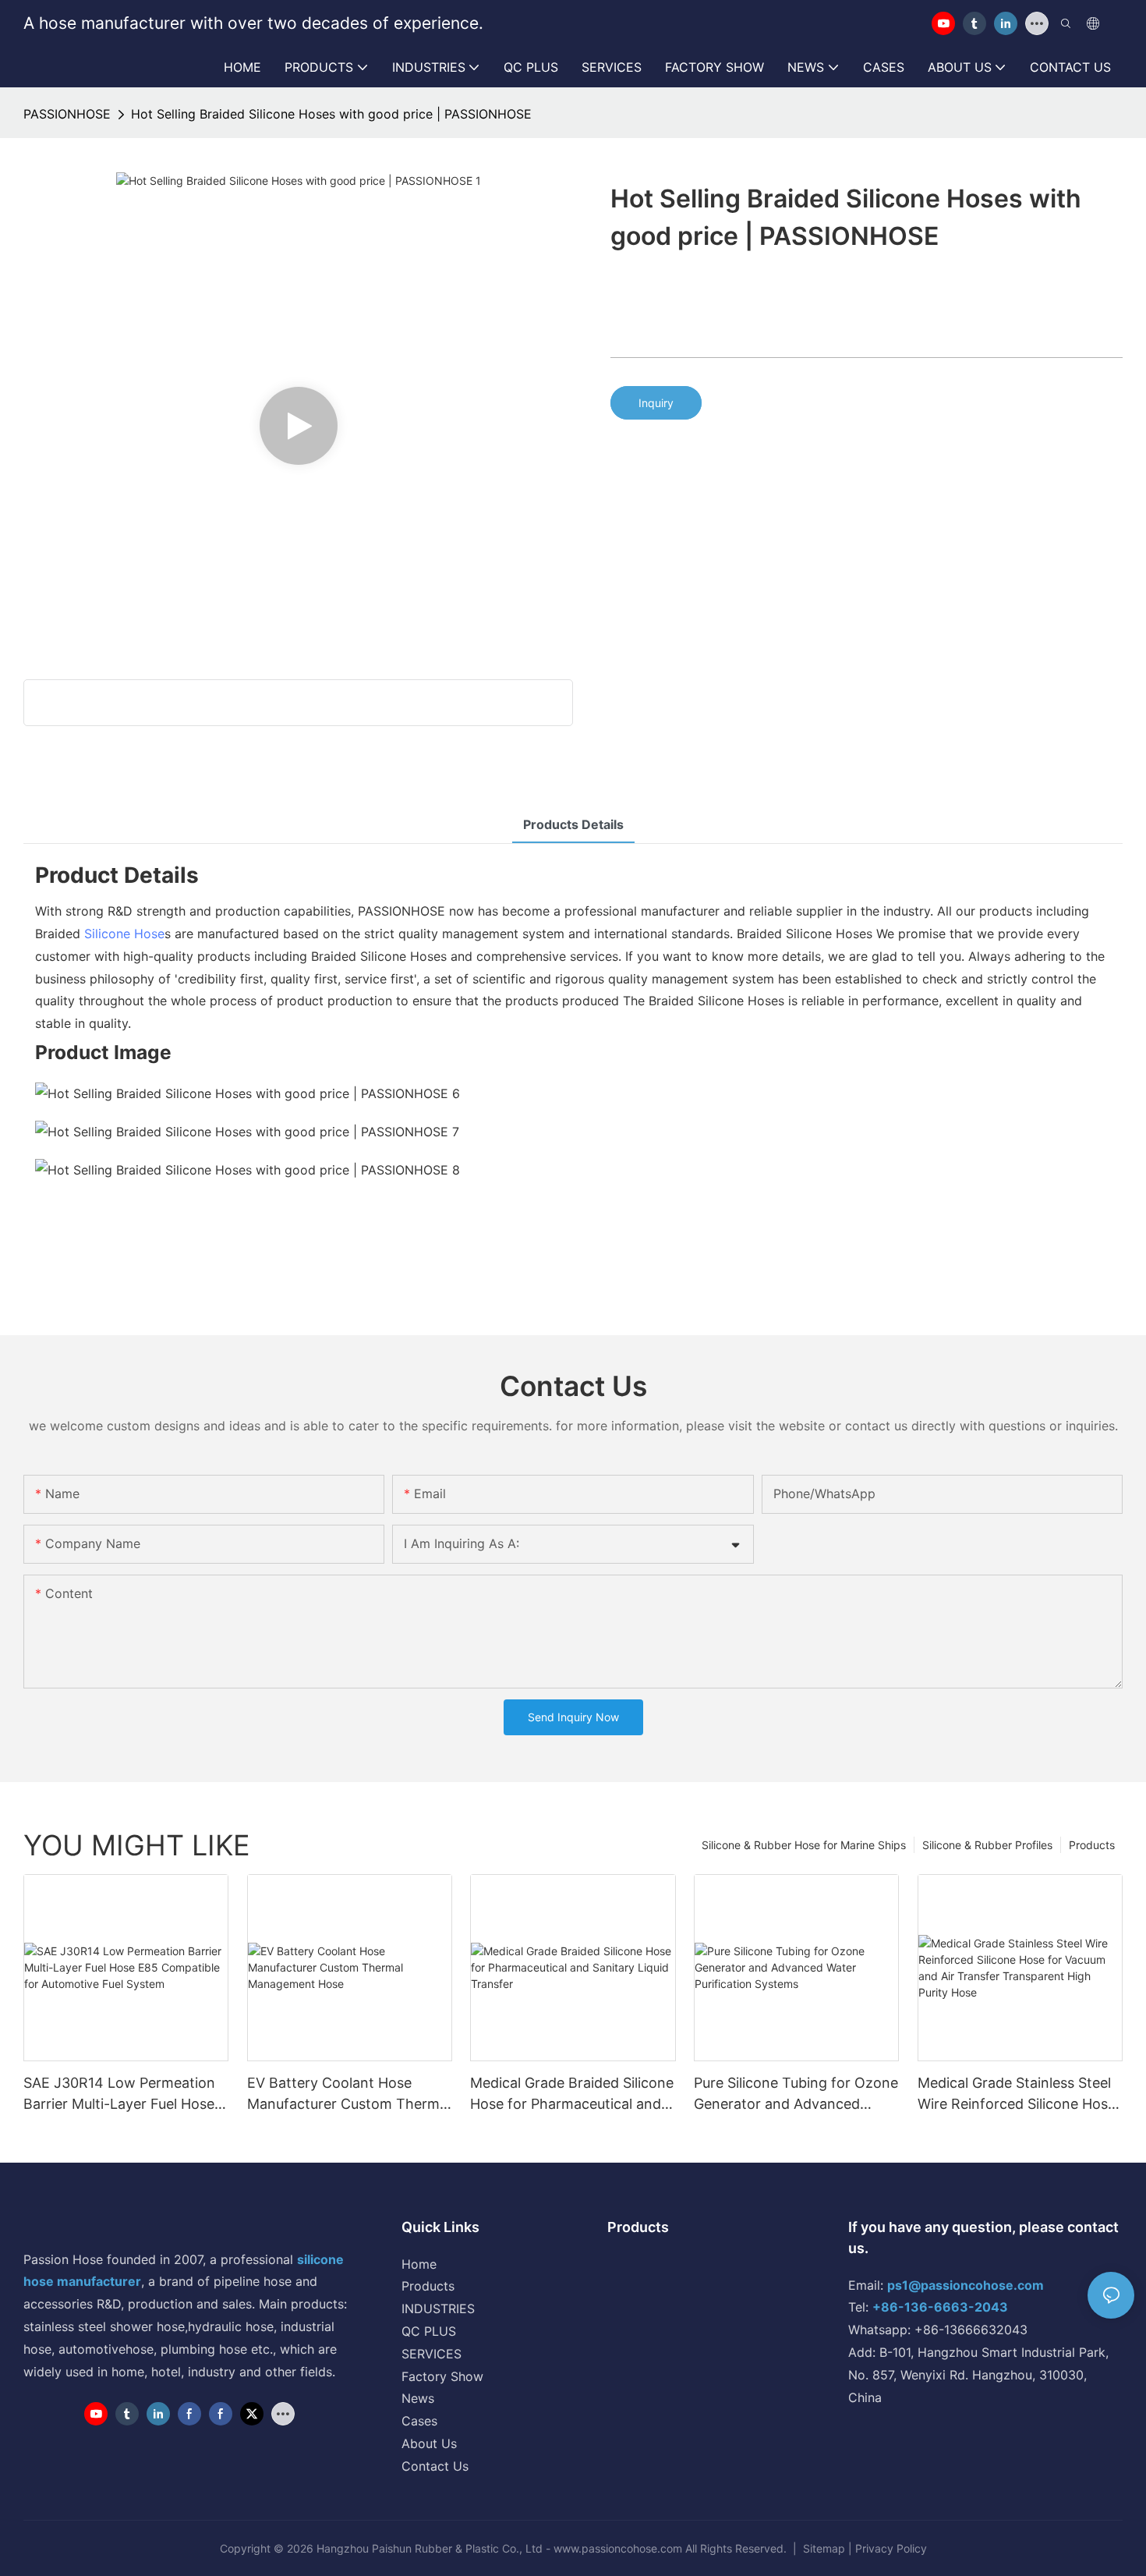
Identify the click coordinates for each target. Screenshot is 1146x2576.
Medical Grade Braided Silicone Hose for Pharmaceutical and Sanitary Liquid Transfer (572, 2094)
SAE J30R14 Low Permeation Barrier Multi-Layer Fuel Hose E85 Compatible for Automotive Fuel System (119, 2094)
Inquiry (656, 403)
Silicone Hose (124, 934)
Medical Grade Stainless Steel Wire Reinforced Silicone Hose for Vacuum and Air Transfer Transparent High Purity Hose (1017, 2094)
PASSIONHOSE (67, 114)
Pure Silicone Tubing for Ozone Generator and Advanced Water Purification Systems (796, 2094)
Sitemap (824, 2548)
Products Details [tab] (573, 824)
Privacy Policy (891, 2548)
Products (1092, 1845)
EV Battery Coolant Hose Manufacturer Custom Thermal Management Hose (349, 2094)
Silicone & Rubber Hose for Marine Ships (804, 1845)
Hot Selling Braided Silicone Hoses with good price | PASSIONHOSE (331, 114)
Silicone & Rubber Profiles (987, 1845)
